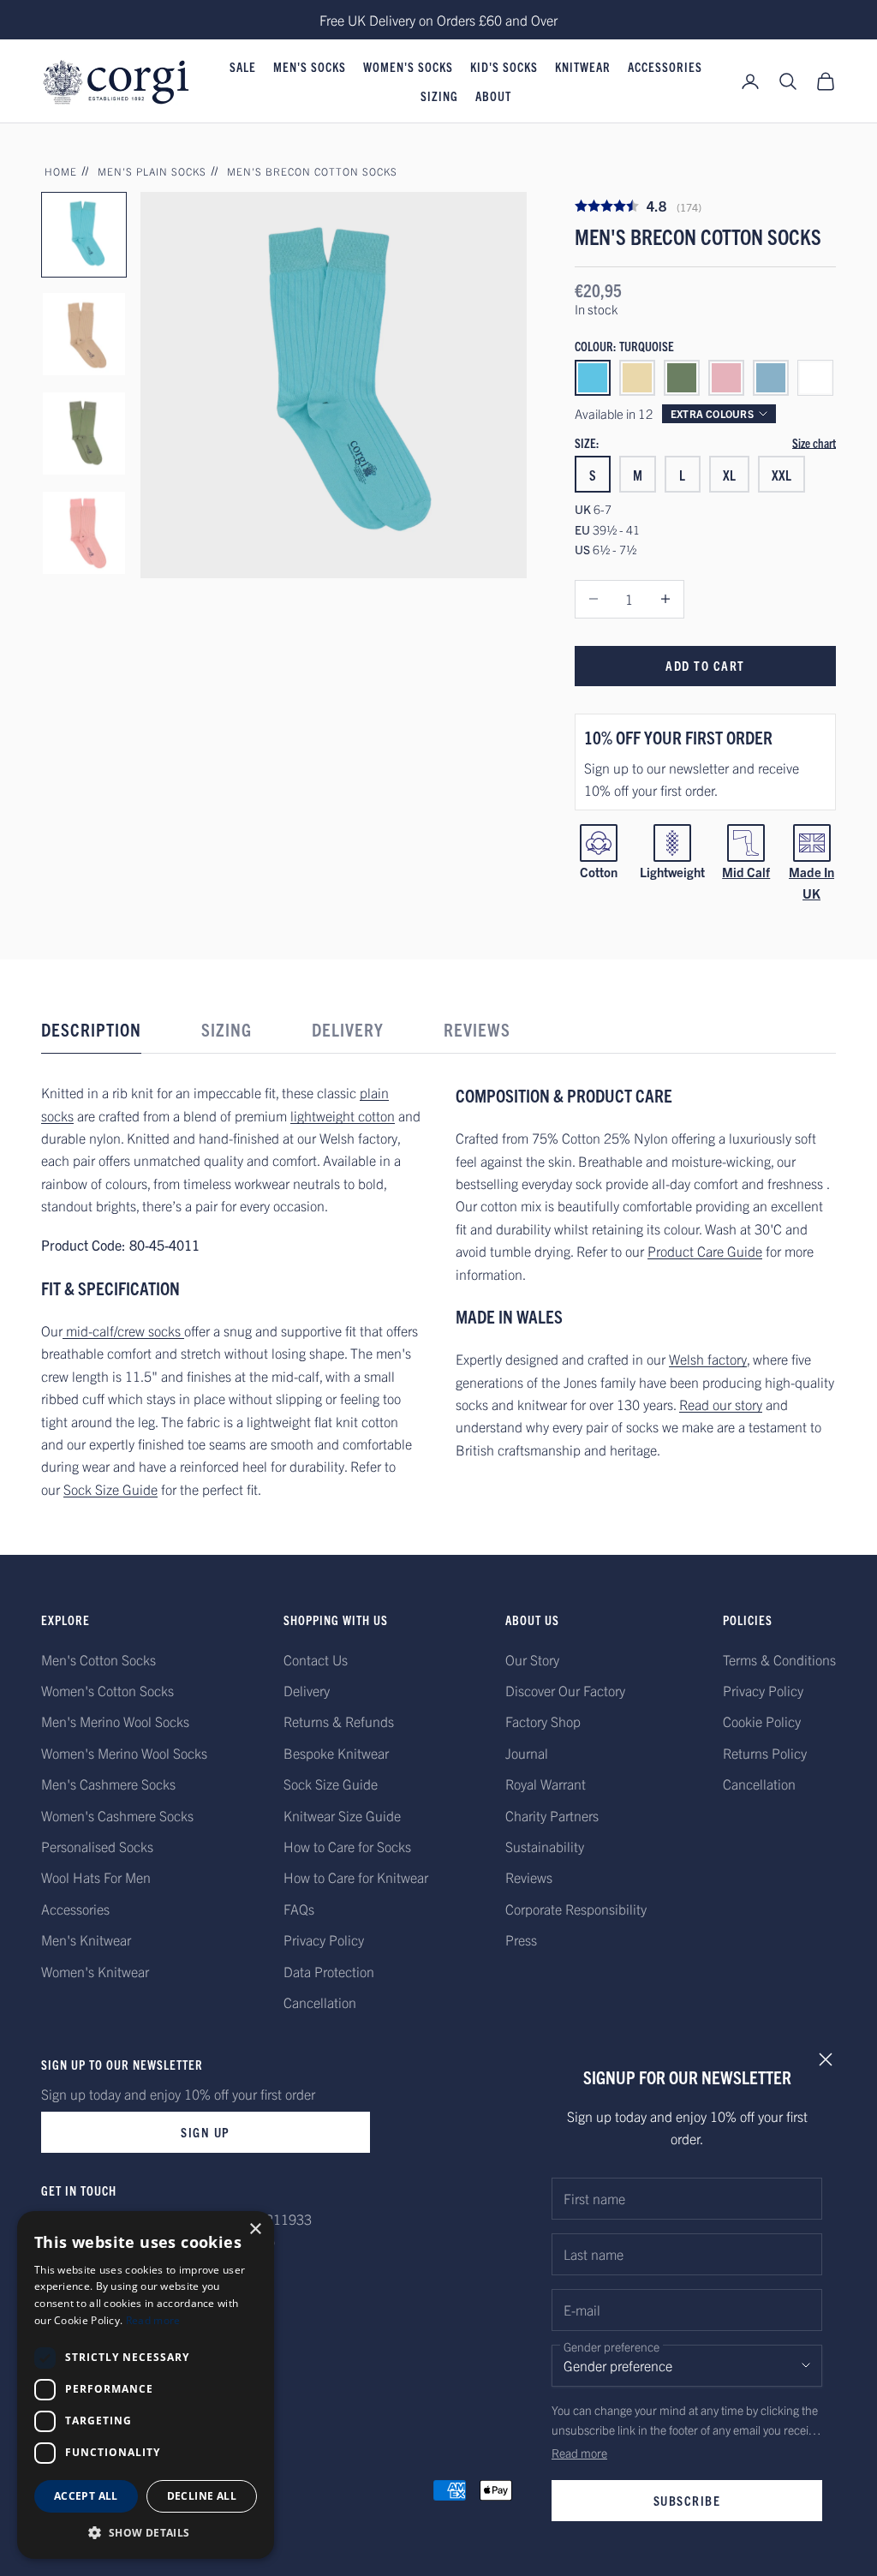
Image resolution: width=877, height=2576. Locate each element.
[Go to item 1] (84, 235)
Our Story (532, 1659)
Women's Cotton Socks (107, 1690)
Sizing (439, 96)
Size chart (814, 443)
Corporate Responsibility (576, 1909)
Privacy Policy (324, 1939)
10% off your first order (678, 737)
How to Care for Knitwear (356, 1877)
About (493, 96)
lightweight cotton (343, 1115)
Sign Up (206, 2132)
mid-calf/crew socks (123, 1330)
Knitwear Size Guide (342, 1815)
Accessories (665, 67)
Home (61, 171)
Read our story (721, 1404)
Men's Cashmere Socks (108, 1784)
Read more (579, 2453)
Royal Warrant (546, 1784)
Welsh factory (708, 1359)
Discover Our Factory (565, 1690)
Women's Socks (408, 67)
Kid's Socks (504, 67)
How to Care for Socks (347, 1846)
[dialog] (146, 2385)
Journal (527, 1753)
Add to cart (705, 665)
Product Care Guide (705, 1251)
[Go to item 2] (84, 334)
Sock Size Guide (110, 1489)
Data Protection (329, 1971)
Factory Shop (543, 1721)
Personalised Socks (97, 1846)
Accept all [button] (86, 2496)
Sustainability (545, 1846)
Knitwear (583, 67)
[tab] (91, 1034)
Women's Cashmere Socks (117, 1815)
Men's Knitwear (86, 1939)
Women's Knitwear (95, 1971)
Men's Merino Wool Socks (115, 1721)
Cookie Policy (762, 1721)
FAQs (299, 1909)
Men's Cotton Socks (98, 1659)
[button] (146, 2533)
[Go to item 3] (84, 433)
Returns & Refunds (339, 1721)
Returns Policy (765, 1753)
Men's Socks (310, 67)
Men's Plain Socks (152, 171)
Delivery (307, 1690)
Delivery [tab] (348, 1029)
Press (521, 1939)
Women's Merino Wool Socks (124, 1753)
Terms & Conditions (779, 1659)
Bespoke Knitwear (336, 1753)
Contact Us (316, 1659)
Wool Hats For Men (96, 1877)
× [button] (255, 2229)
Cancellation (320, 2002)
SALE (243, 67)
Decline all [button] (202, 2496)
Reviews (529, 1877)
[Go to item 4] (84, 533)
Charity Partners (552, 1815)
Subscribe (687, 2500)
